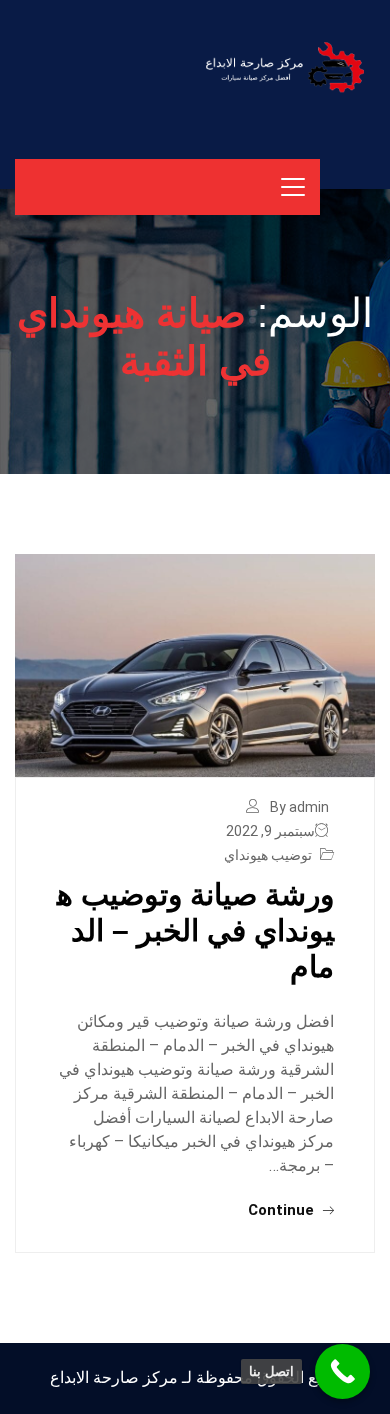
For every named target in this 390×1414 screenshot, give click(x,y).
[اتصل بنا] (342, 1371)
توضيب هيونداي (268, 855)
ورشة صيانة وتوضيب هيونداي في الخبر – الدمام (195, 930)
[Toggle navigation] (293, 187)
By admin (299, 807)
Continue (283, 1210)
